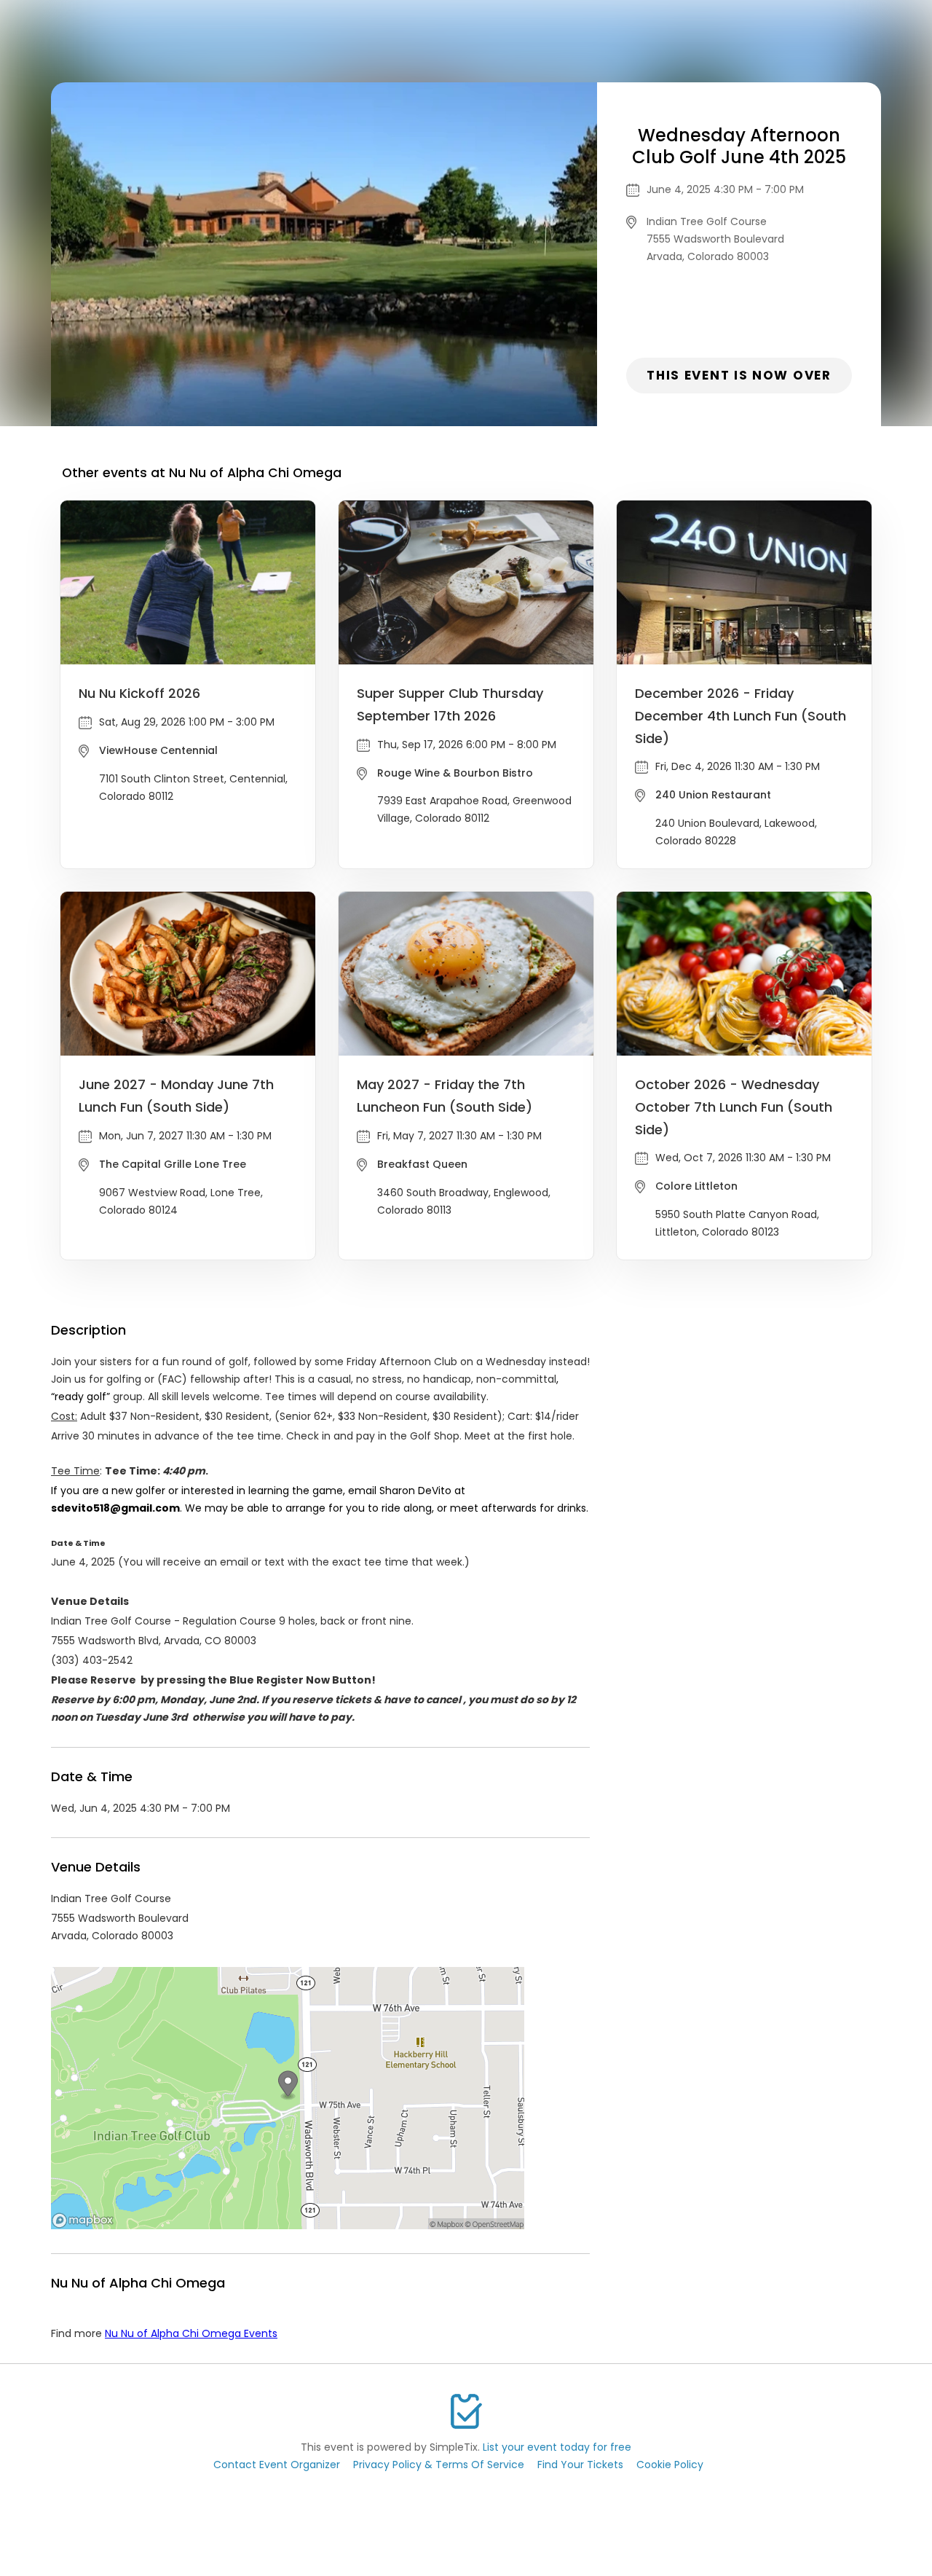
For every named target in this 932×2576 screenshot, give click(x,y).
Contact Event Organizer (277, 2465)
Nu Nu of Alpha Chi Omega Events (191, 2333)
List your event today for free (557, 2447)
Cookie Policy (670, 2465)
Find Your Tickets (580, 2465)
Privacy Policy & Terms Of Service (439, 2465)
